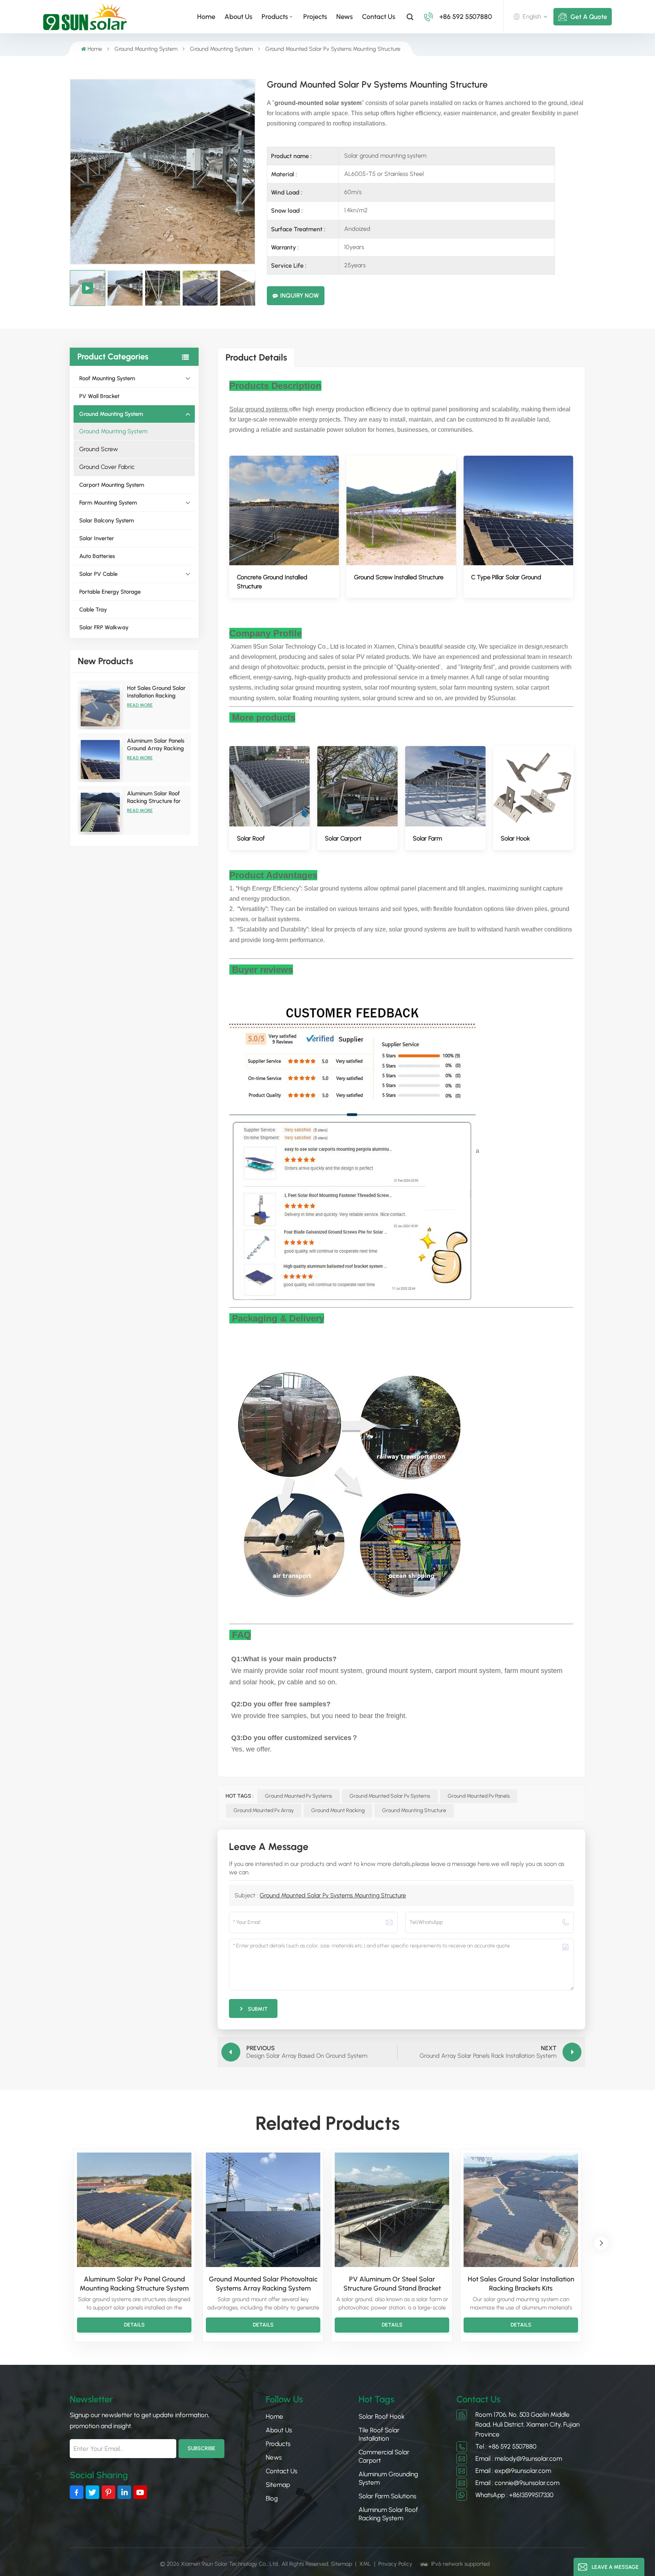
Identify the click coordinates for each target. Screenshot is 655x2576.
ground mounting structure (414, 1810)
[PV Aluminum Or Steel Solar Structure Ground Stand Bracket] (392, 2210)
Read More (140, 705)
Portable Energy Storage (110, 592)
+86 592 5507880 (466, 17)
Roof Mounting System (107, 378)
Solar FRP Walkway (104, 627)
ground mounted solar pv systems (390, 1796)
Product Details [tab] (256, 357)
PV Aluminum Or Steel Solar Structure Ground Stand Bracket (392, 2284)
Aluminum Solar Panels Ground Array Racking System (156, 745)
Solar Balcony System (107, 521)
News (345, 17)
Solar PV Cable (98, 574)
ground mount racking (338, 1810)
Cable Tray (93, 610)
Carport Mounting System (112, 485)
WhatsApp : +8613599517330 (514, 2495)
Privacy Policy (395, 2564)
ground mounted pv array (264, 1810)
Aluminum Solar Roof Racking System (388, 2514)
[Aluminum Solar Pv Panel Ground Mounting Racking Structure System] (134, 2210)
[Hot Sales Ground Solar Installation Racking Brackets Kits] (100, 707)
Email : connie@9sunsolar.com (517, 2483)
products (275, 17)
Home (206, 17)
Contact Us (379, 17)
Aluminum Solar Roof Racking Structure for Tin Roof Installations (154, 797)
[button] (601, 2243)
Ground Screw (99, 449)
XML (365, 2564)
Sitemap (278, 2485)
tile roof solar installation (379, 2434)
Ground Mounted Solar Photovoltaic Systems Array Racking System (263, 2284)
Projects (315, 17)
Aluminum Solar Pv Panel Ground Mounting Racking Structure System (134, 2284)
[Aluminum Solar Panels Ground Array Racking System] (100, 760)
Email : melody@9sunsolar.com (519, 2458)
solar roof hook (382, 2416)
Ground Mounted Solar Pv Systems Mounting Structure (333, 1895)
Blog (272, 2498)
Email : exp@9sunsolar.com (513, 2471)
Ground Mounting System (146, 49)
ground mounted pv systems (299, 1796)
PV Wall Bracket (99, 396)
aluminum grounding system (388, 2478)
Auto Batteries (97, 556)
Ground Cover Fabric (107, 467)
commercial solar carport (384, 2456)
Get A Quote (589, 17)
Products (278, 2444)
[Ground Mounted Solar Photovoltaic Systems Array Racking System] (263, 2210)
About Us (238, 17)
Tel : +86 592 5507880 (506, 2446)
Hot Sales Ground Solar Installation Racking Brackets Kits (156, 692)
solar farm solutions (387, 2496)
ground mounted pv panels (479, 1796)
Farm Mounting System (108, 503)
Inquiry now (299, 296)
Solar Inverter (97, 538)
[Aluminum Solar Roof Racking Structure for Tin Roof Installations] (100, 812)
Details (134, 2325)
